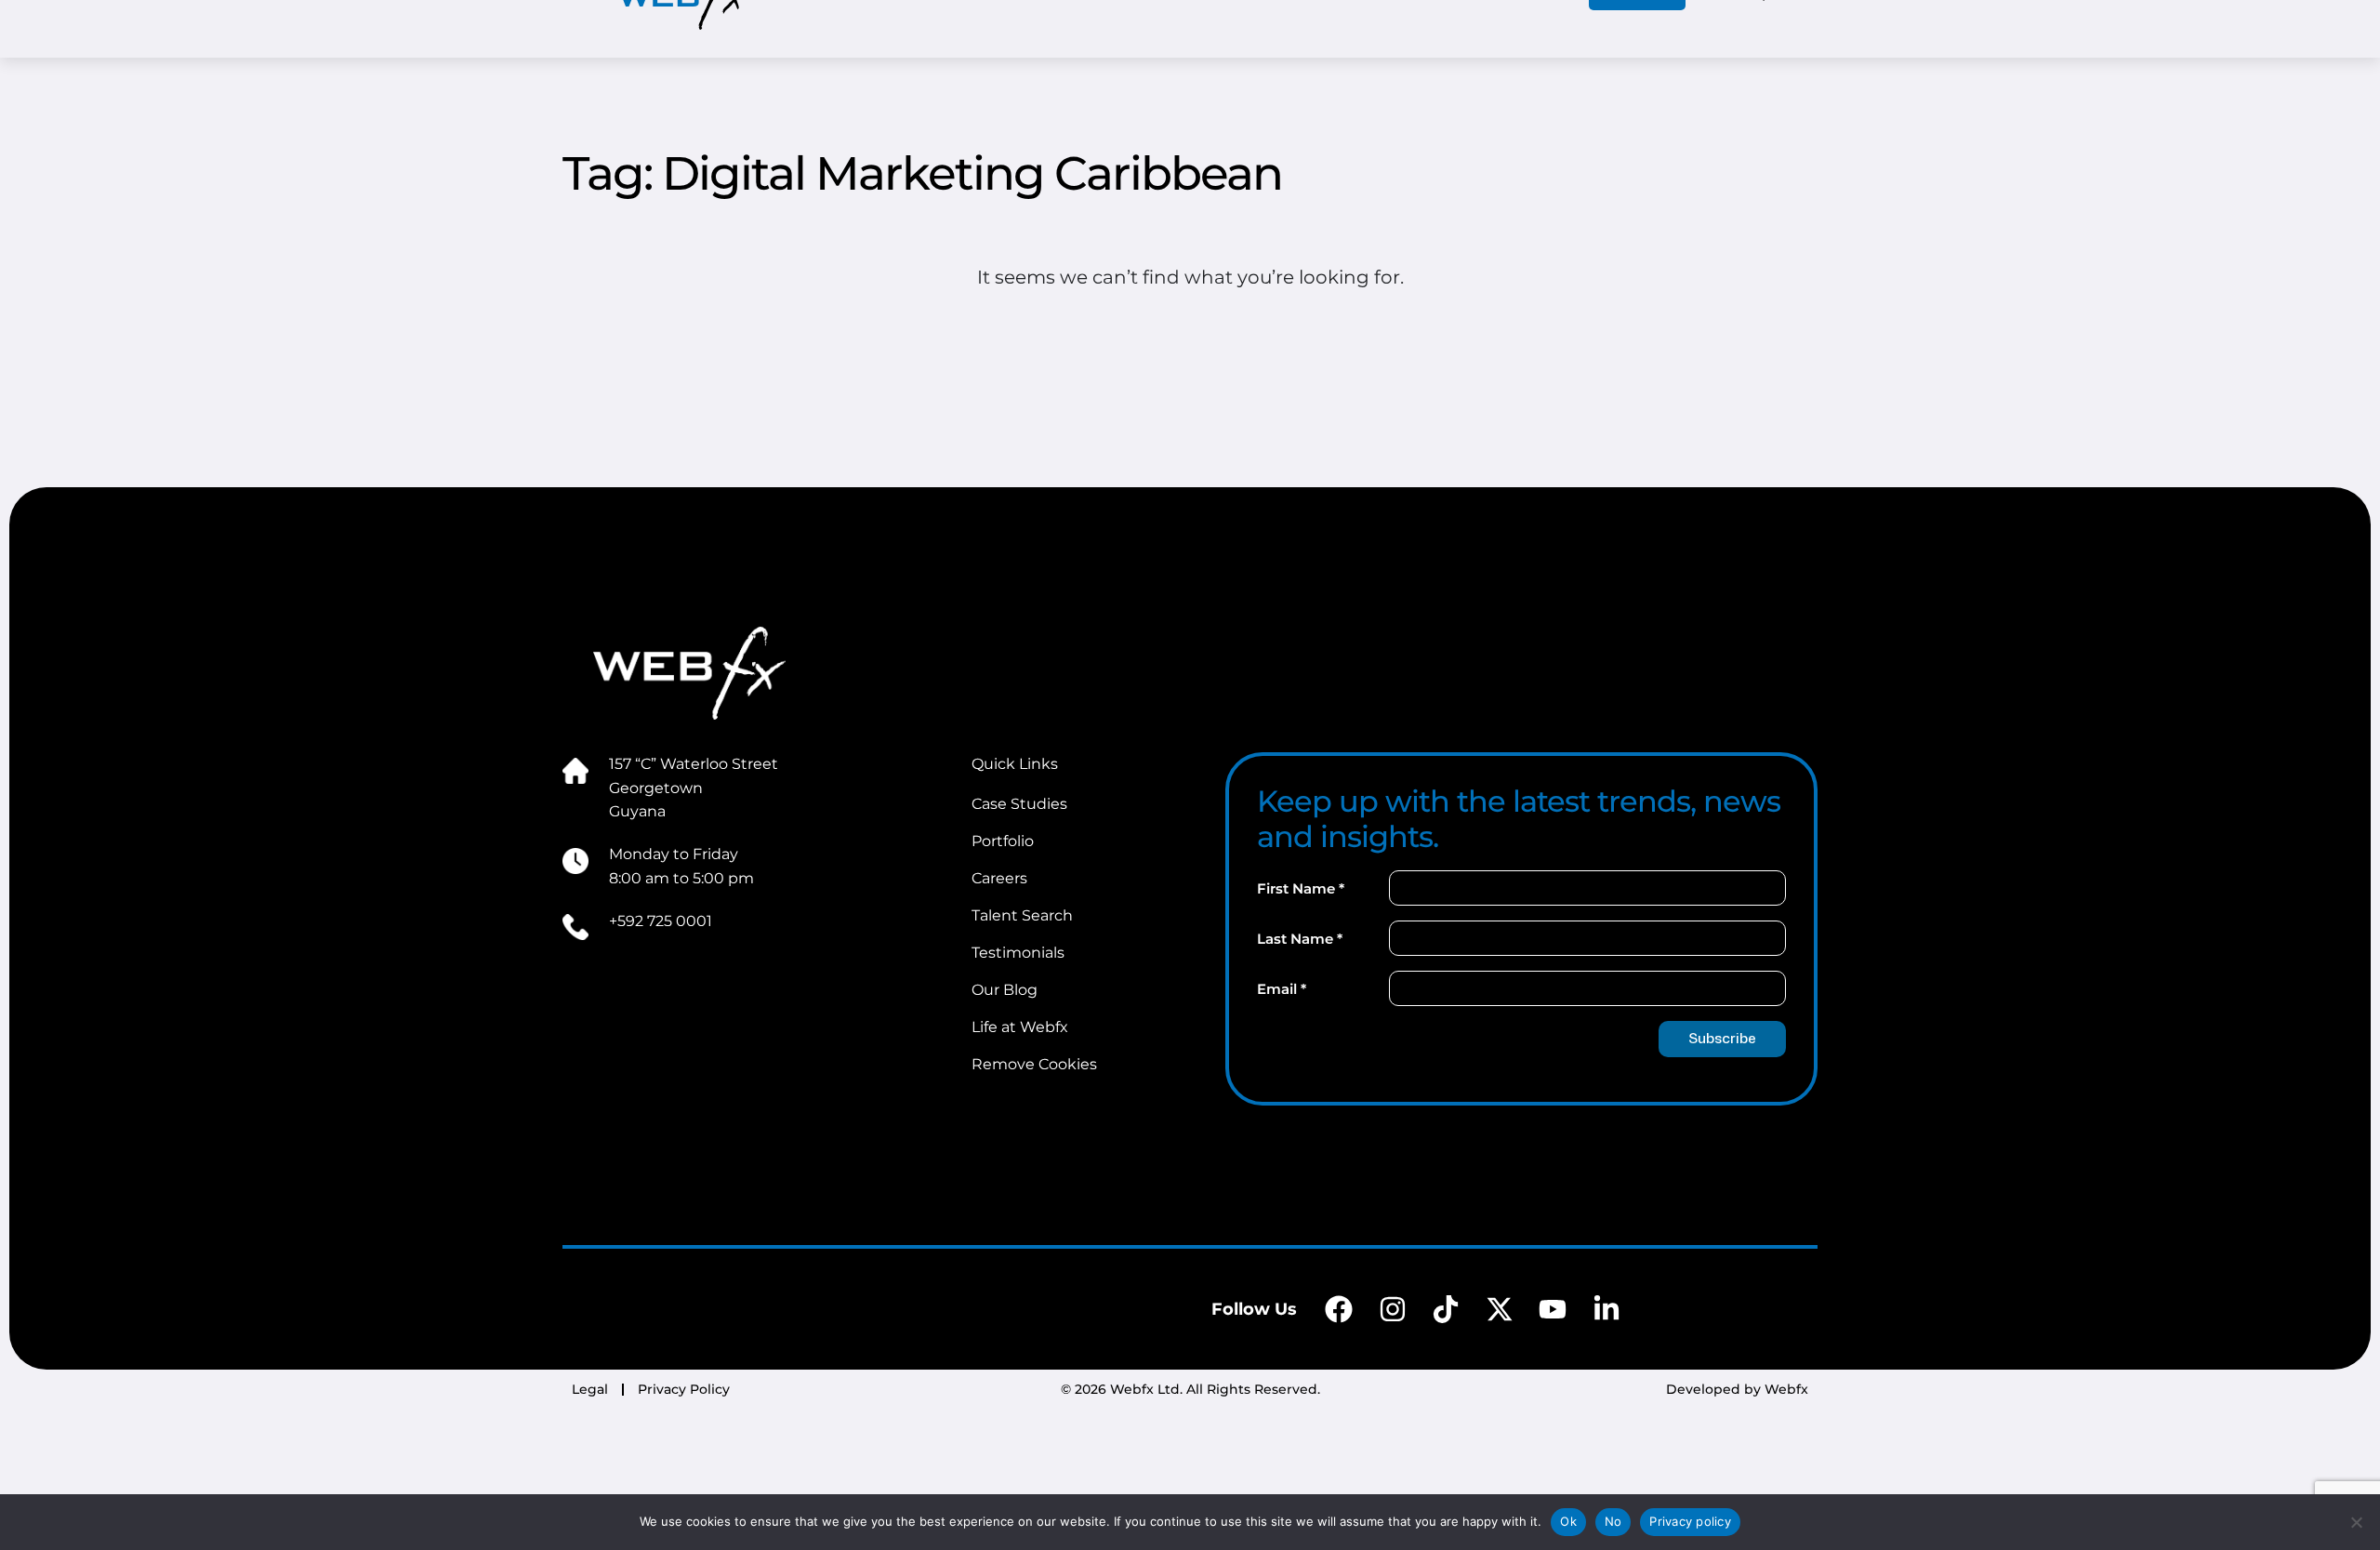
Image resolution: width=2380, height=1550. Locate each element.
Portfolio (1003, 841)
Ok (1568, 1521)
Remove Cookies (1034, 1064)
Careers (999, 878)
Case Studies (1019, 804)
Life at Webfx (1020, 1027)
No (1613, 1521)
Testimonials (1018, 953)
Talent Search (1022, 915)
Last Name (1300, 939)
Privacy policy (1690, 1521)
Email (1282, 989)
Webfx (1786, 1389)
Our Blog (1005, 990)
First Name (1301, 888)
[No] (2357, 1522)
